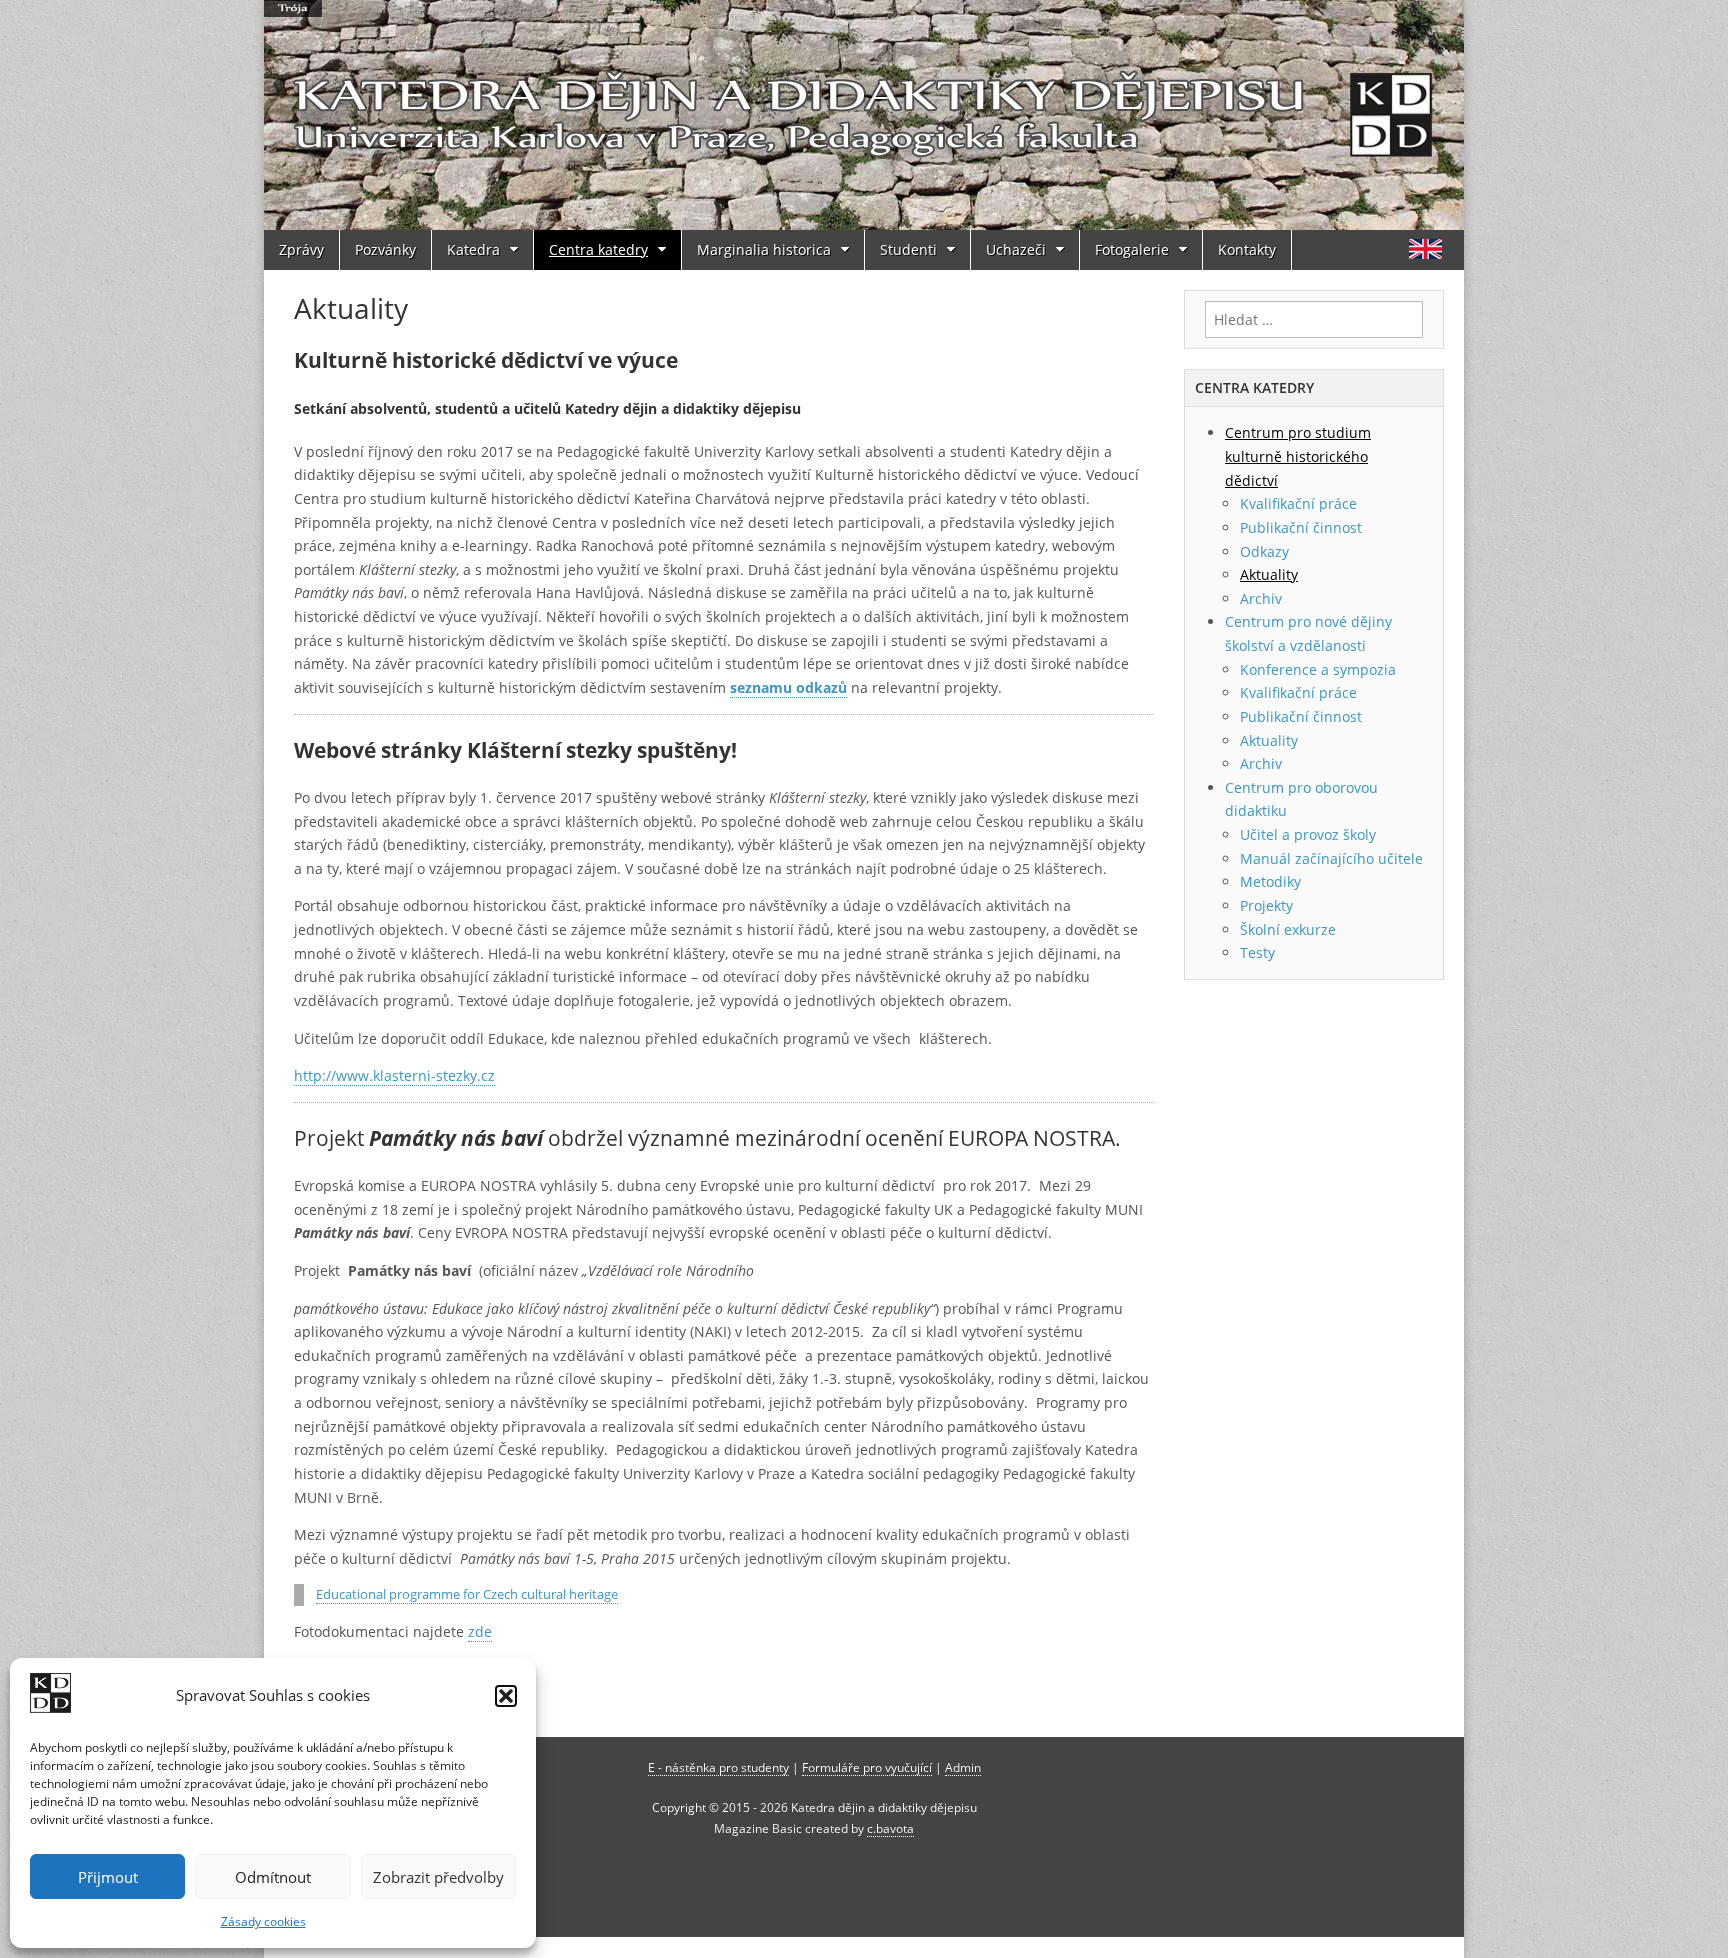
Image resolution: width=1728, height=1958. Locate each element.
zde (480, 1631)
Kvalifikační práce (1298, 503)
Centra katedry (598, 249)
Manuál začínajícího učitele (1331, 858)
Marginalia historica (764, 249)
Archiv (1261, 598)
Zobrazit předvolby (438, 1877)
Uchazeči (1016, 249)
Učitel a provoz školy (1308, 834)
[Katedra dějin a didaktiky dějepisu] (864, 115)
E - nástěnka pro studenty (718, 1767)
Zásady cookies (263, 1921)
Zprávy (301, 249)
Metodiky (1270, 881)
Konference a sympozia (1318, 669)
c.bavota (890, 1828)
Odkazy (1264, 551)
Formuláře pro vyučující (867, 1767)
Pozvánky (385, 249)
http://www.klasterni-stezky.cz (394, 1075)
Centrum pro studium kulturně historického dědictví (1298, 456)
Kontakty (1247, 249)
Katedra (473, 249)
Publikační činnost (1301, 527)
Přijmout (108, 1877)
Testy (1257, 952)
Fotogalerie (1132, 249)
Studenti (908, 249)
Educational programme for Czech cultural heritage (467, 1594)
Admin (963, 1767)
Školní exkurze (1288, 929)
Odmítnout (273, 1877)
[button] (506, 1696)
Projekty (1266, 905)
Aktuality (1269, 574)
